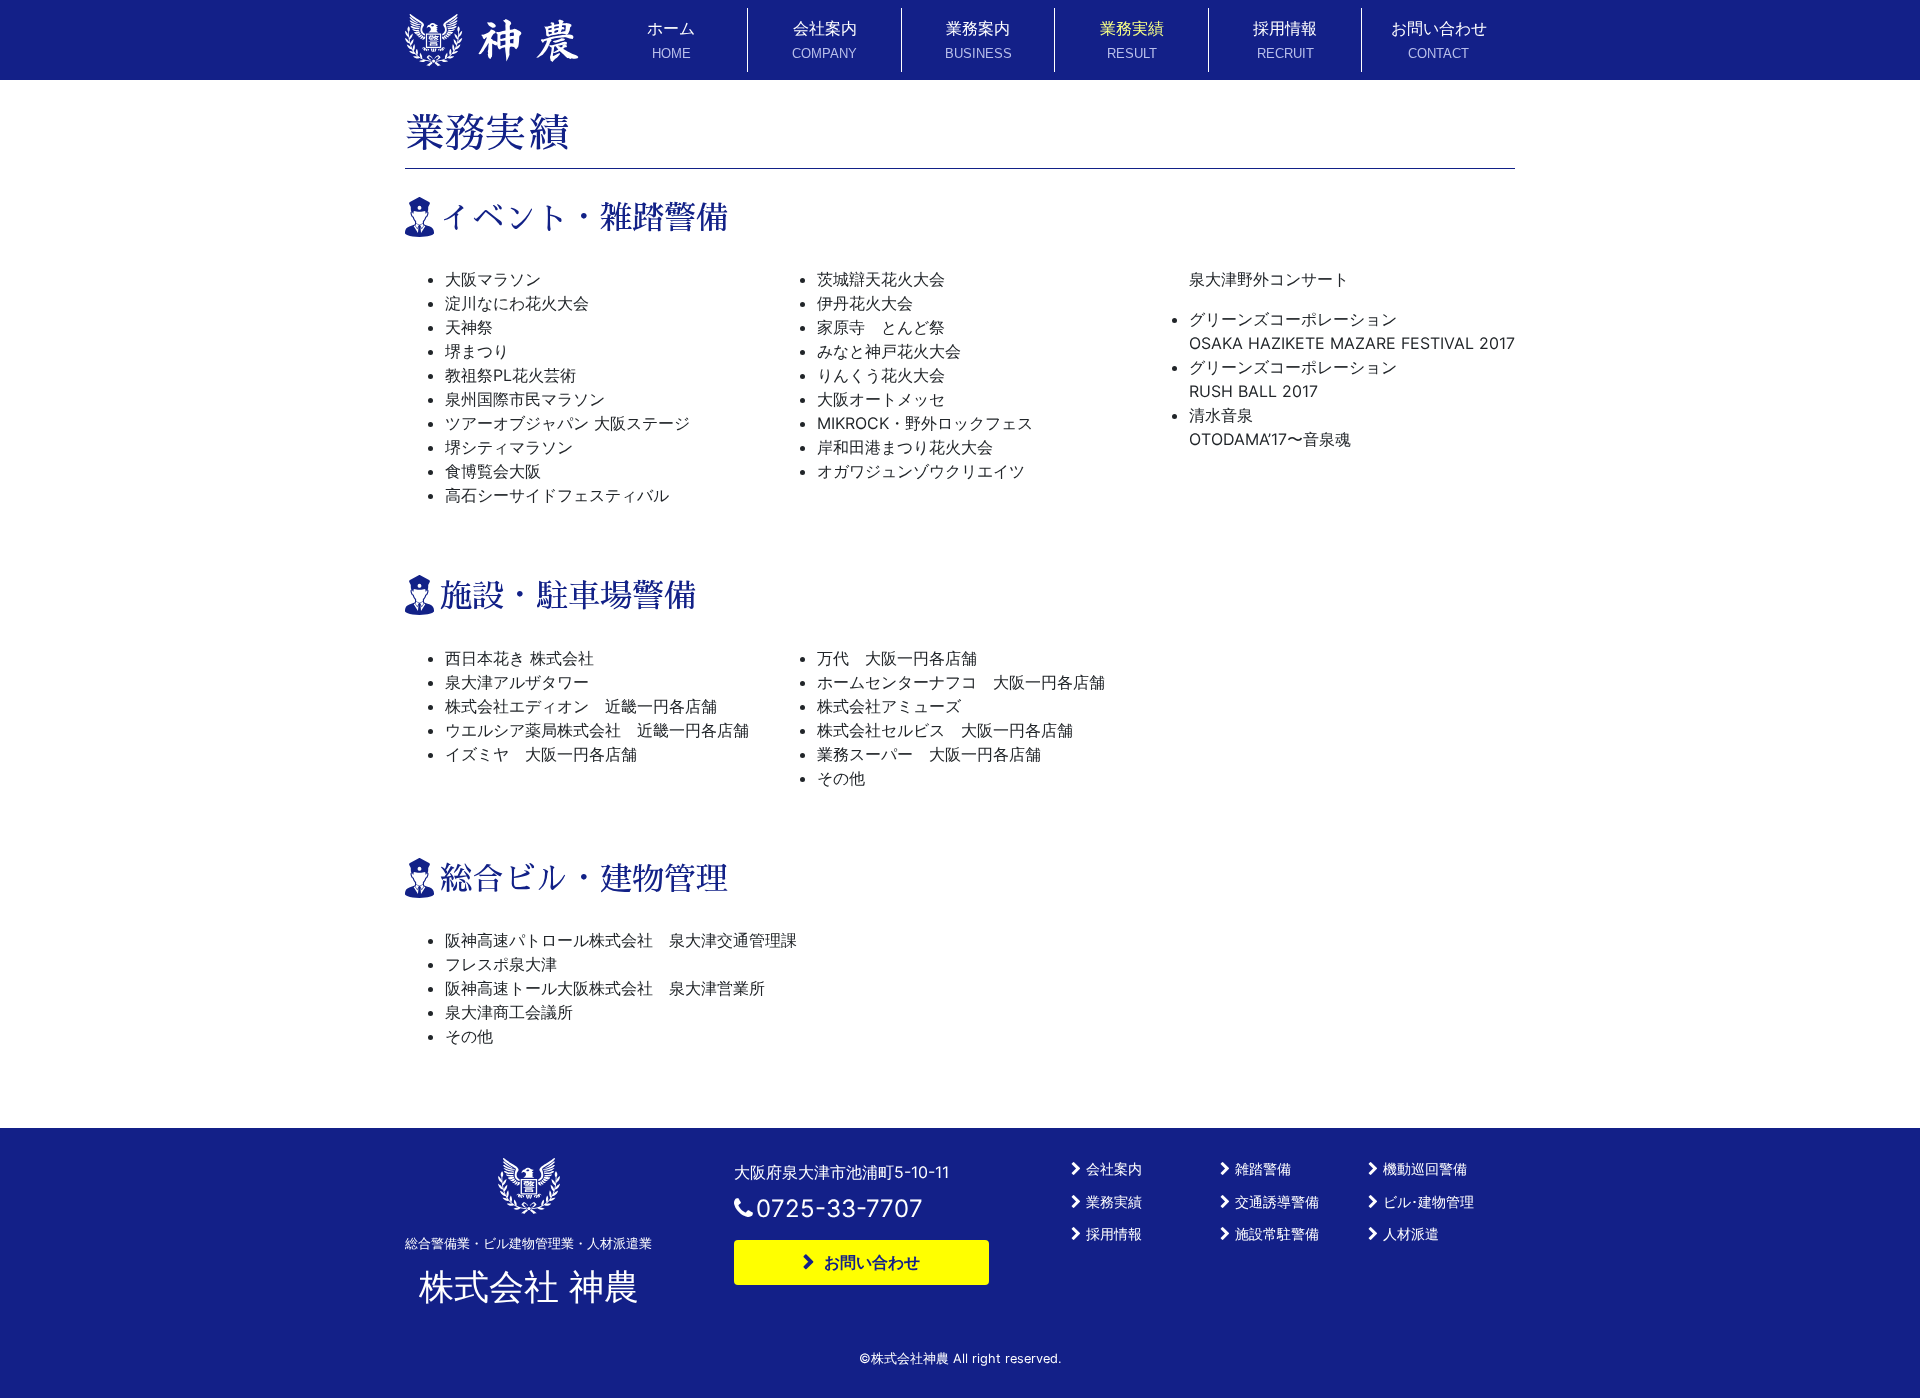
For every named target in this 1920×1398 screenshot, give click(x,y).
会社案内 (824, 39)
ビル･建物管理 (1428, 1201)
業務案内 (978, 39)
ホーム (671, 39)
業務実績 (1132, 39)
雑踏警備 (1263, 1168)
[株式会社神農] (492, 40)
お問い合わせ (1439, 39)
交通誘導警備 (1277, 1201)
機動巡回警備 (1425, 1168)
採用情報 (1285, 39)
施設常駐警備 (1277, 1233)
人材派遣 (1411, 1233)
